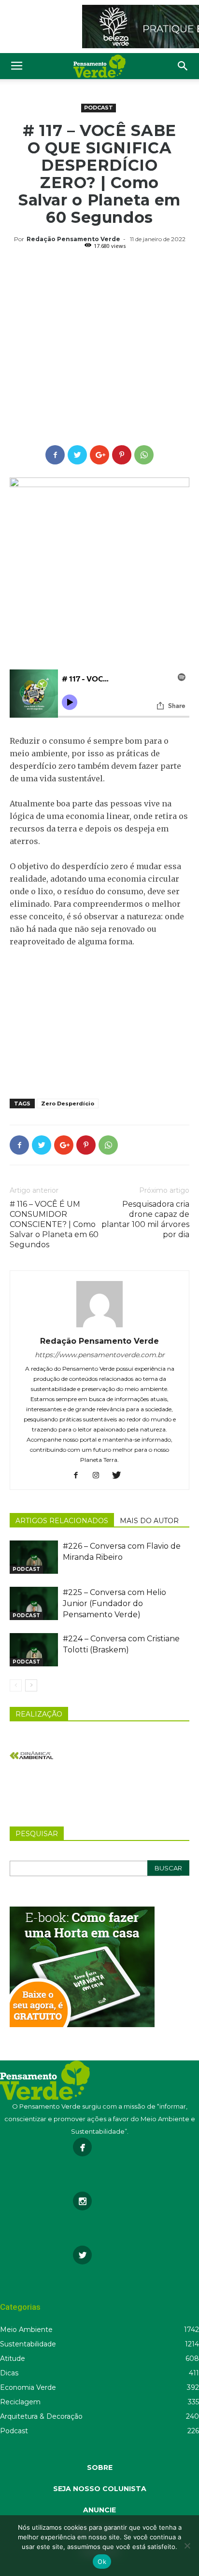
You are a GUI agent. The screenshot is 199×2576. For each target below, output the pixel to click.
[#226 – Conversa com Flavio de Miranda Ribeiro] (34, 1557)
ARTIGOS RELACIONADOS (62, 1521)
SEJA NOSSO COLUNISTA (100, 2489)
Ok (102, 2562)
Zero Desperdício (68, 1104)
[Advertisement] (99, 349)
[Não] (187, 2546)
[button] (183, 66)
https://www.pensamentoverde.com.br (100, 1355)
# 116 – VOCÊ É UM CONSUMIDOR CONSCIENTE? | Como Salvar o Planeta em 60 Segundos (54, 1224)
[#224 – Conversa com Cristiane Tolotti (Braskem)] (34, 1650)
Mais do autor (149, 1521)
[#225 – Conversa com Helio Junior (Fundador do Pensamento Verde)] (34, 1603)
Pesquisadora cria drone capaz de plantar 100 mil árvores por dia (145, 1219)
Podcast (99, 108)
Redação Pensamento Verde (73, 239)
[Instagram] (100, 1476)
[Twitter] (120, 1476)
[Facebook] (79, 1476)
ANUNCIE (99, 2510)
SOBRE (100, 2467)
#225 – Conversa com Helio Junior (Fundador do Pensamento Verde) (114, 1603)
